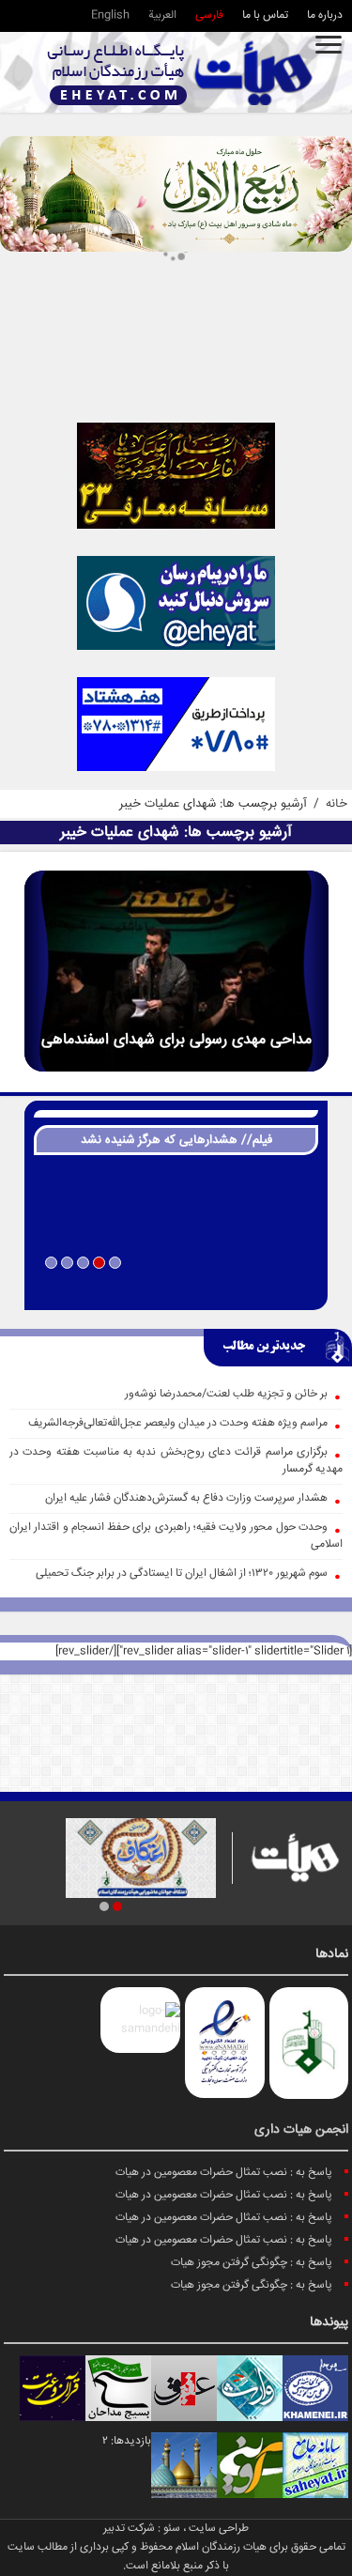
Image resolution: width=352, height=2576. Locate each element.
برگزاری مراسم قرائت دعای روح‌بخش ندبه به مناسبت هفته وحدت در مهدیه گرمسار (176, 1461)
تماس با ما (265, 15)
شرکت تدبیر (129, 2529)
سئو (172, 2529)
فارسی (209, 15)
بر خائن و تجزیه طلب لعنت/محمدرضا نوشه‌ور (226, 1394)
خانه (337, 804)
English (110, 15)
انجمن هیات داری (301, 2130)
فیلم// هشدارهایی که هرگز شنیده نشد (176, 1140)
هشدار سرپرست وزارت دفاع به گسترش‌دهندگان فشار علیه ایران (186, 1498)
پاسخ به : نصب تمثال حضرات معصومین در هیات (224, 2173)
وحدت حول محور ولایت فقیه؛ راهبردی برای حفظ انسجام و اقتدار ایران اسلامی (176, 1536)
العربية (162, 15)
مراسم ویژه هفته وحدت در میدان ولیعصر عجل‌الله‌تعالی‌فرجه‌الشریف (178, 1423)
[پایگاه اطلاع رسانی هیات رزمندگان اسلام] (180, 73)
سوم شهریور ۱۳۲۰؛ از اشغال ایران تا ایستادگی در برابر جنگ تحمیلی (182, 1573)
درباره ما (325, 15)
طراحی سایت (219, 2529)
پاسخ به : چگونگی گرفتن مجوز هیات (252, 2263)
